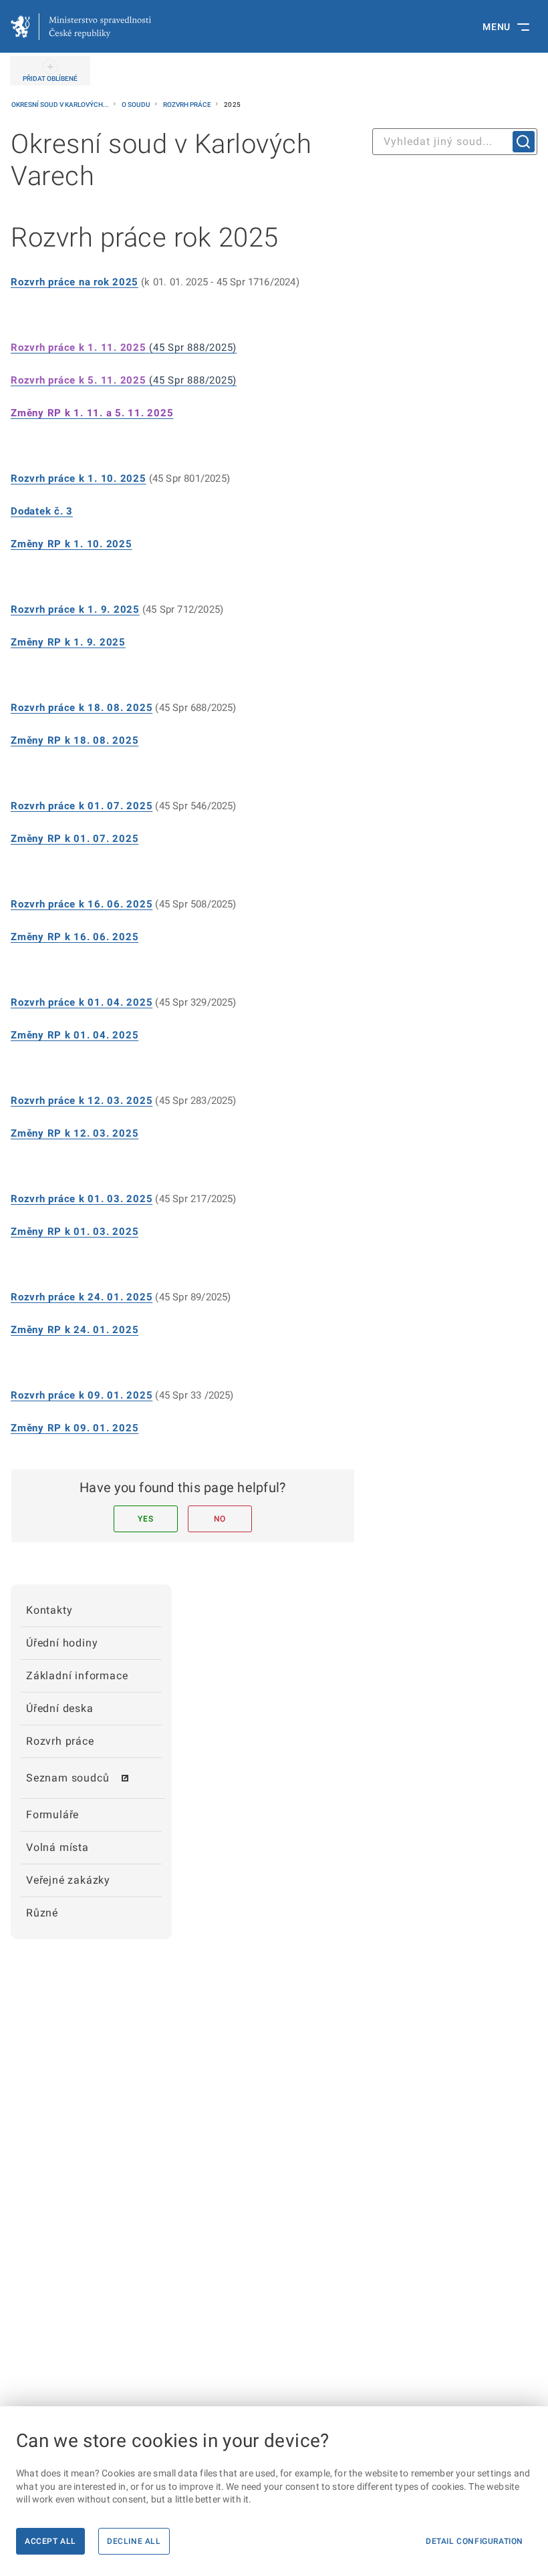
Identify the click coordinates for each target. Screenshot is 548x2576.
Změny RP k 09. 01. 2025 (75, 1428)
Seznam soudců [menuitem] (67, 1778)
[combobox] (455, 142)
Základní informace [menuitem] (77, 1676)
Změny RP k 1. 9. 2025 (68, 642)
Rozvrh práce (188, 105)
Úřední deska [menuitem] (60, 1708)
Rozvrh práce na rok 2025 (75, 282)
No (220, 1519)
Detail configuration (474, 2541)
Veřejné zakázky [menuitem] (68, 1880)
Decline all (134, 2541)
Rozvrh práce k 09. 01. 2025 (82, 1395)
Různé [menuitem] (42, 1913)
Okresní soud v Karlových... (61, 105)
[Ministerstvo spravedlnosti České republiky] (81, 27)
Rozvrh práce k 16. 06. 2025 (82, 904)
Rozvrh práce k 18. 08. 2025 (82, 708)
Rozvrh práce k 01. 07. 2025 (82, 806)
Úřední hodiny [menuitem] (62, 1643)
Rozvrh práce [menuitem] (60, 1741)
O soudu (137, 105)
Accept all (50, 2541)
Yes (145, 1519)
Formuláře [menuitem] (52, 1815)
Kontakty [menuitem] (49, 1610)
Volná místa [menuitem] (57, 1847)
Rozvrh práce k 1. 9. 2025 (75, 609)
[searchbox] (455, 142)
